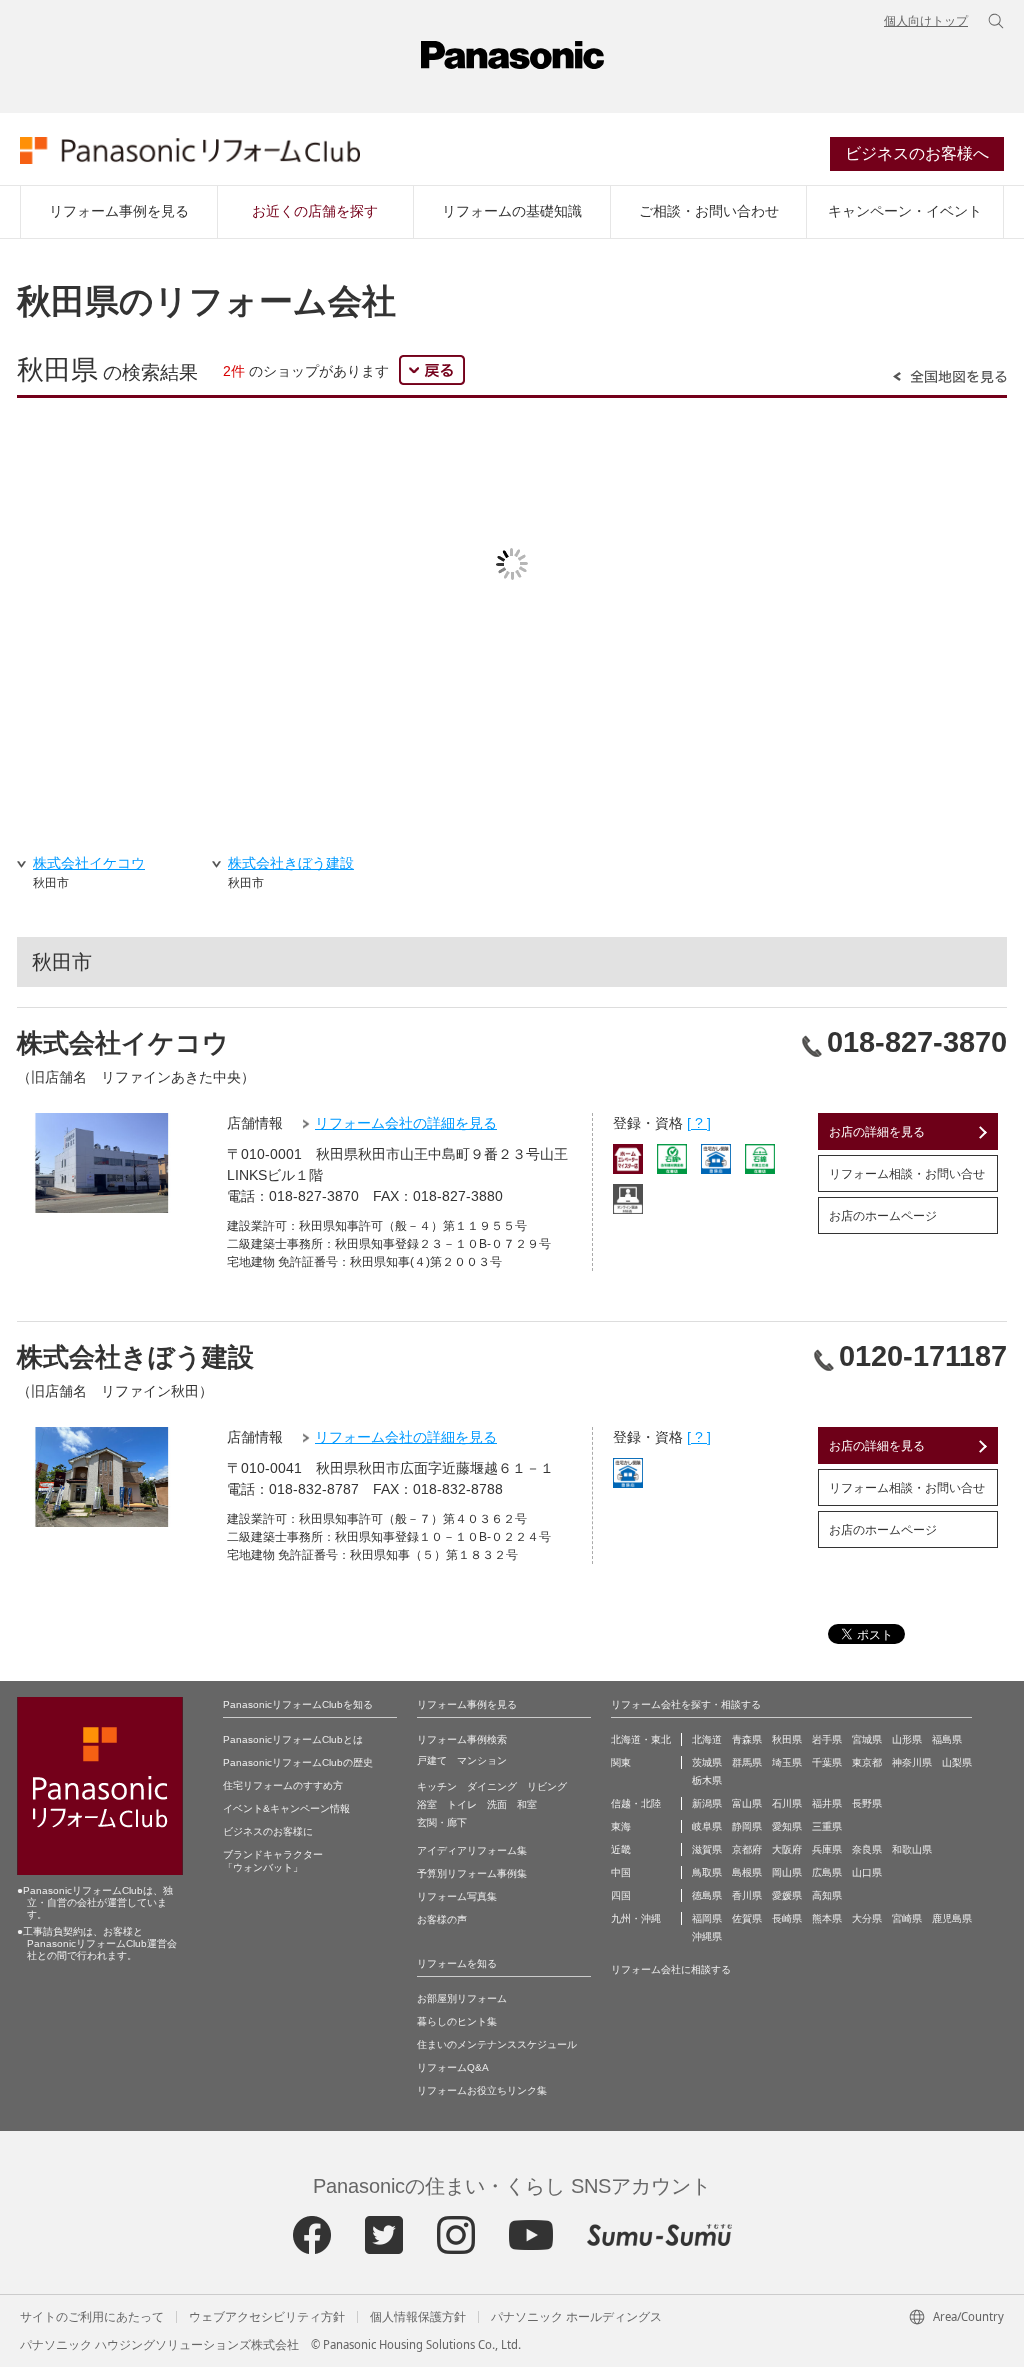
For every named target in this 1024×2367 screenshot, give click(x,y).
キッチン (437, 1786)
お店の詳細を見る (877, 1132)
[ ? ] (699, 1123)
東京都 (867, 1762)
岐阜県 (707, 1826)
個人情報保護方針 (418, 2317)
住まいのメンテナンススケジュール (497, 2044)
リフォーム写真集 (457, 1896)
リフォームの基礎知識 (512, 211)
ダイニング (492, 1786)
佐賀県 (747, 1918)
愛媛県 (787, 1895)
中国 (621, 1872)
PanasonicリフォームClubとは (293, 1739)
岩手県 (827, 1739)
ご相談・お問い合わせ (709, 211)
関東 (621, 1762)
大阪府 (787, 1849)
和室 (527, 1804)
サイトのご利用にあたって (92, 2317)
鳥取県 (707, 1872)
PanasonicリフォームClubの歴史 (298, 1762)
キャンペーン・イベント (905, 211)
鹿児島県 (952, 1918)
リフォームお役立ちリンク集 (482, 2090)
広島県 (827, 1872)
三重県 (827, 1826)
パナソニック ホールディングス (576, 2317)
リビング (547, 1786)
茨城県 (707, 1762)
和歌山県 (912, 1849)
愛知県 (787, 1826)
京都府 (747, 1849)
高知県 (827, 1895)
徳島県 (707, 1895)
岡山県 (787, 1872)
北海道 (707, 1739)
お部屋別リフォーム (462, 1998)
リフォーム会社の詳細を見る (406, 1123)
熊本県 (827, 1918)
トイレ (462, 1804)
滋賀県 (707, 1849)
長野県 (867, 1803)
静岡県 (747, 1826)
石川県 (787, 1803)
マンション (482, 1760)
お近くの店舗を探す (315, 211)
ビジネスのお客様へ (917, 153)
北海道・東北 (641, 1739)
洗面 (497, 1804)
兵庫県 (827, 1849)
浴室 (427, 1804)
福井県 (827, 1803)
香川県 (747, 1895)
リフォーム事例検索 (462, 1739)
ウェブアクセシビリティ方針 (267, 2317)
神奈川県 (912, 1762)
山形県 (907, 1739)
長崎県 (787, 1918)
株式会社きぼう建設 (135, 1357)
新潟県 (707, 1803)
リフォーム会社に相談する (671, 1969)
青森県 (747, 1739)
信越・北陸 (636, 1803)
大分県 (867, 1918)
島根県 (747, 1872)
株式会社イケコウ (123, 1043)
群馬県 (747, 1762)
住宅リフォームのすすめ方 (283, 1785)
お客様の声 (442, 1919)
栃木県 (707, 1780)
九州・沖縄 (636, 1918)
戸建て (432, 1760)
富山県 (747, 1803)
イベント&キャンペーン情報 (286, 1808)
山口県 (867, 1872)
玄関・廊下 (442, 1822)
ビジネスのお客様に (268, 1831)
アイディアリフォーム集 (472, 1850)
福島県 (947, 1739)
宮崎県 (907, 1918)
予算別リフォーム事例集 (472, 1873)
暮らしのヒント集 (457, 2021)
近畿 (621, 1849)
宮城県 (867, 1739)
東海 (621, 1826)
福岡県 (707, 1918)
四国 (621, 1895)
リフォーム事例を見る (119, 211)
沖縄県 (707, 1936)
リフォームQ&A (453, 2067)
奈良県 (867, 1849)
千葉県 (827, 1762)
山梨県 (957, 1762)
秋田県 (787, 1739)
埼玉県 (787, 1762)
